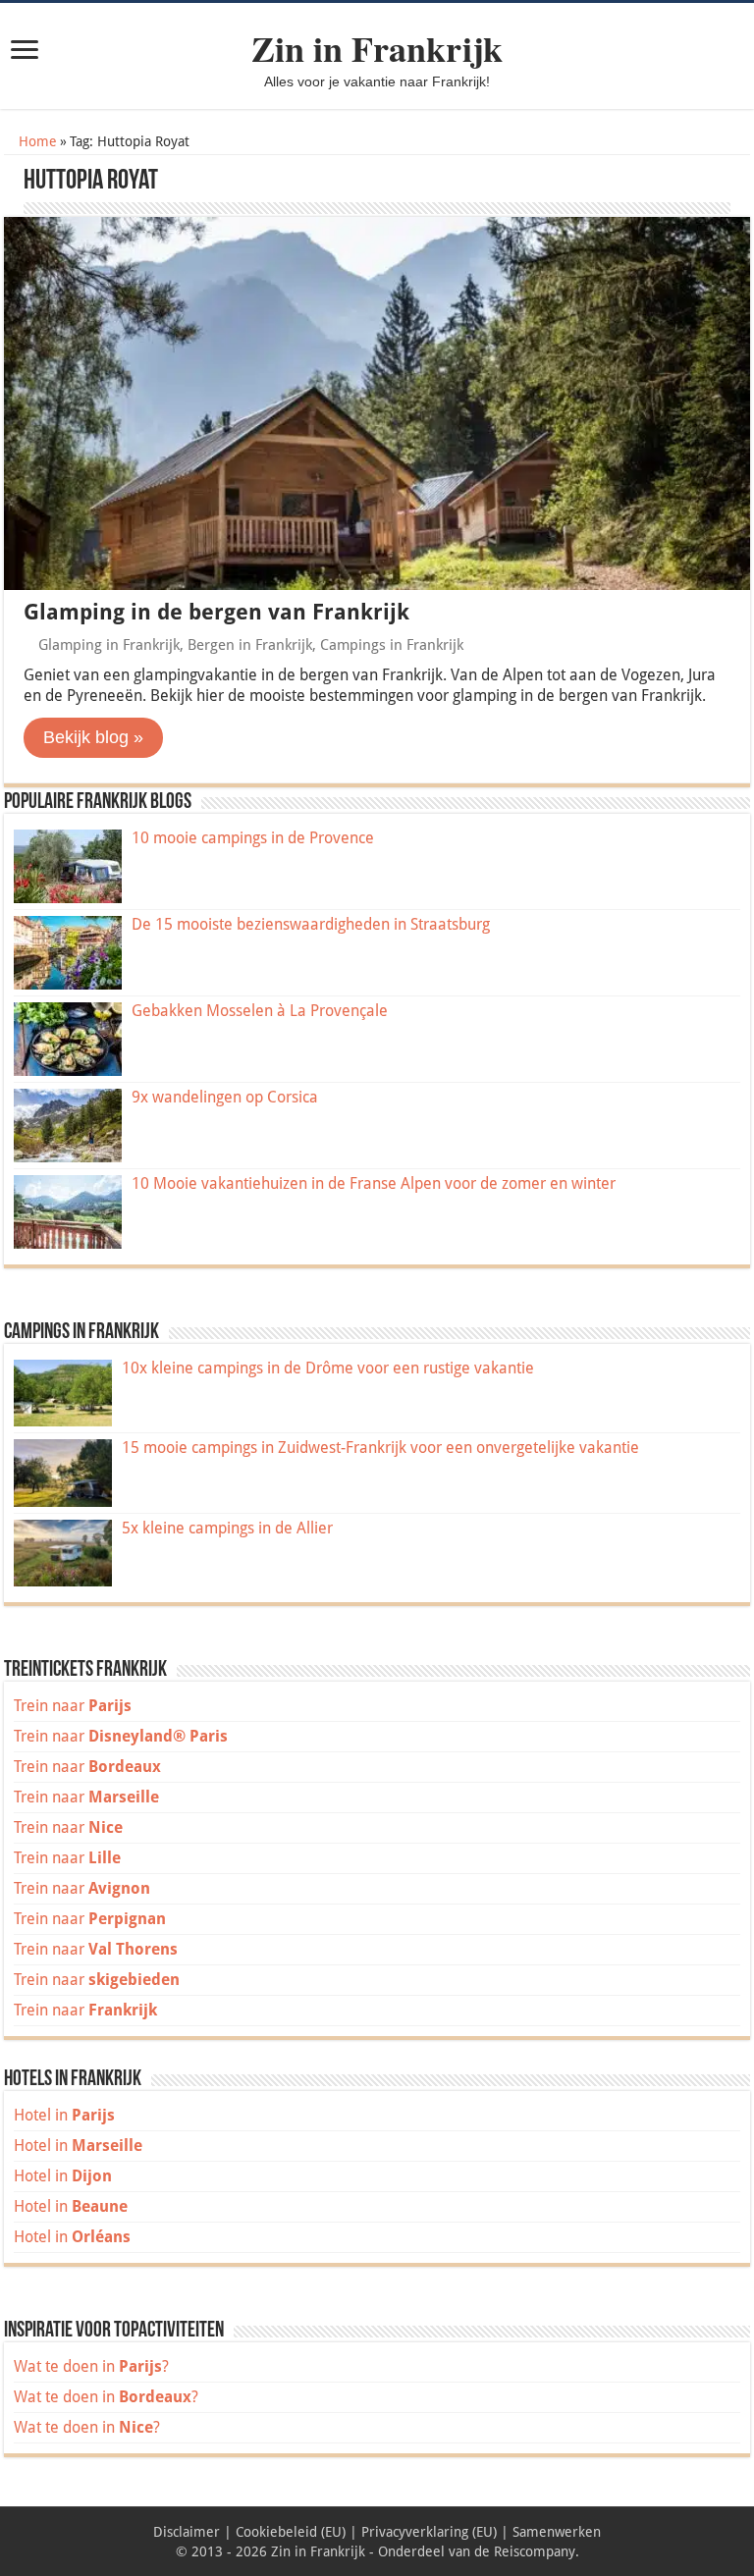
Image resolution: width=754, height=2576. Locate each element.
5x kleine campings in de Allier (227, 1528)
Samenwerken (557, 2532)
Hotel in (64, 2115)
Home (36, 141)
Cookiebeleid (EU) (291, 2532)
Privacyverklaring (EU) (429, 2532)
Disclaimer (187, 2532)
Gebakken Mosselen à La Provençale (260, 1011)
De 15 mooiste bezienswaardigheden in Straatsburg (311, 924)
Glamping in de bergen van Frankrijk (216, 612)
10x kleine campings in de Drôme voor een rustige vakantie (328, 1368)
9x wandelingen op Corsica (225, 1097)
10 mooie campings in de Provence (253, 838)
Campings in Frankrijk (392, 645)
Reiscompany (535, 2551)
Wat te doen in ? (91, 2366)
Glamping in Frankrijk (109, 645)
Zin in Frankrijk (377, 48)
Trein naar (73, 1706)
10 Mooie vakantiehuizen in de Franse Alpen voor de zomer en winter (374, 1183)
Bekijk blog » (93, 737)
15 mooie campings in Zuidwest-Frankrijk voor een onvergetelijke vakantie (380, 1448)
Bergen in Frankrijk (250, 645)
